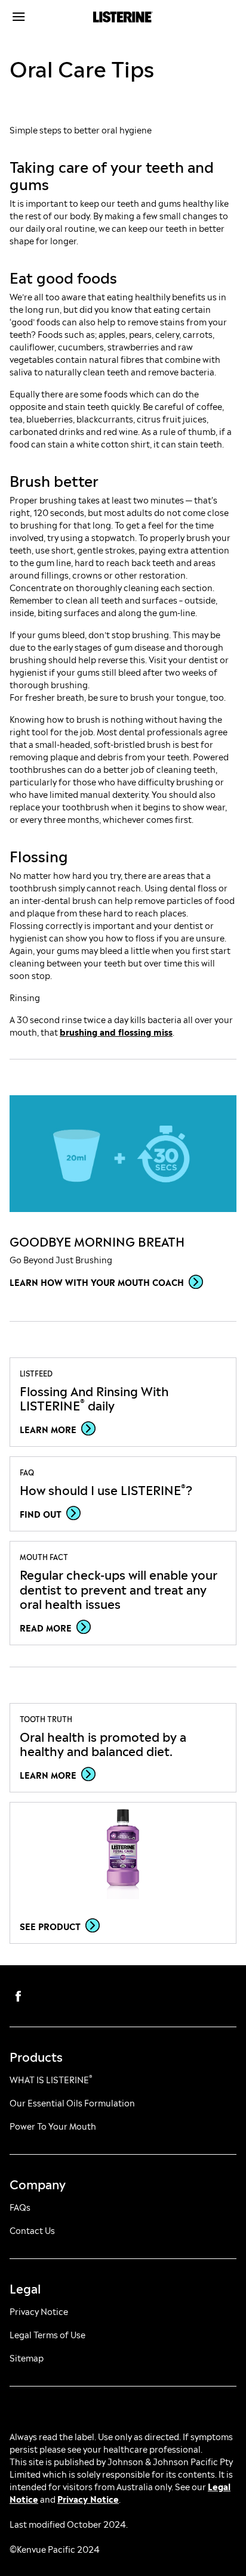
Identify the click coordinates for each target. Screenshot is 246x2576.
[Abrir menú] (38, 17)
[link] (123, 1154)
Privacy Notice (88, 2498)
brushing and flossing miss (116, 1031)
